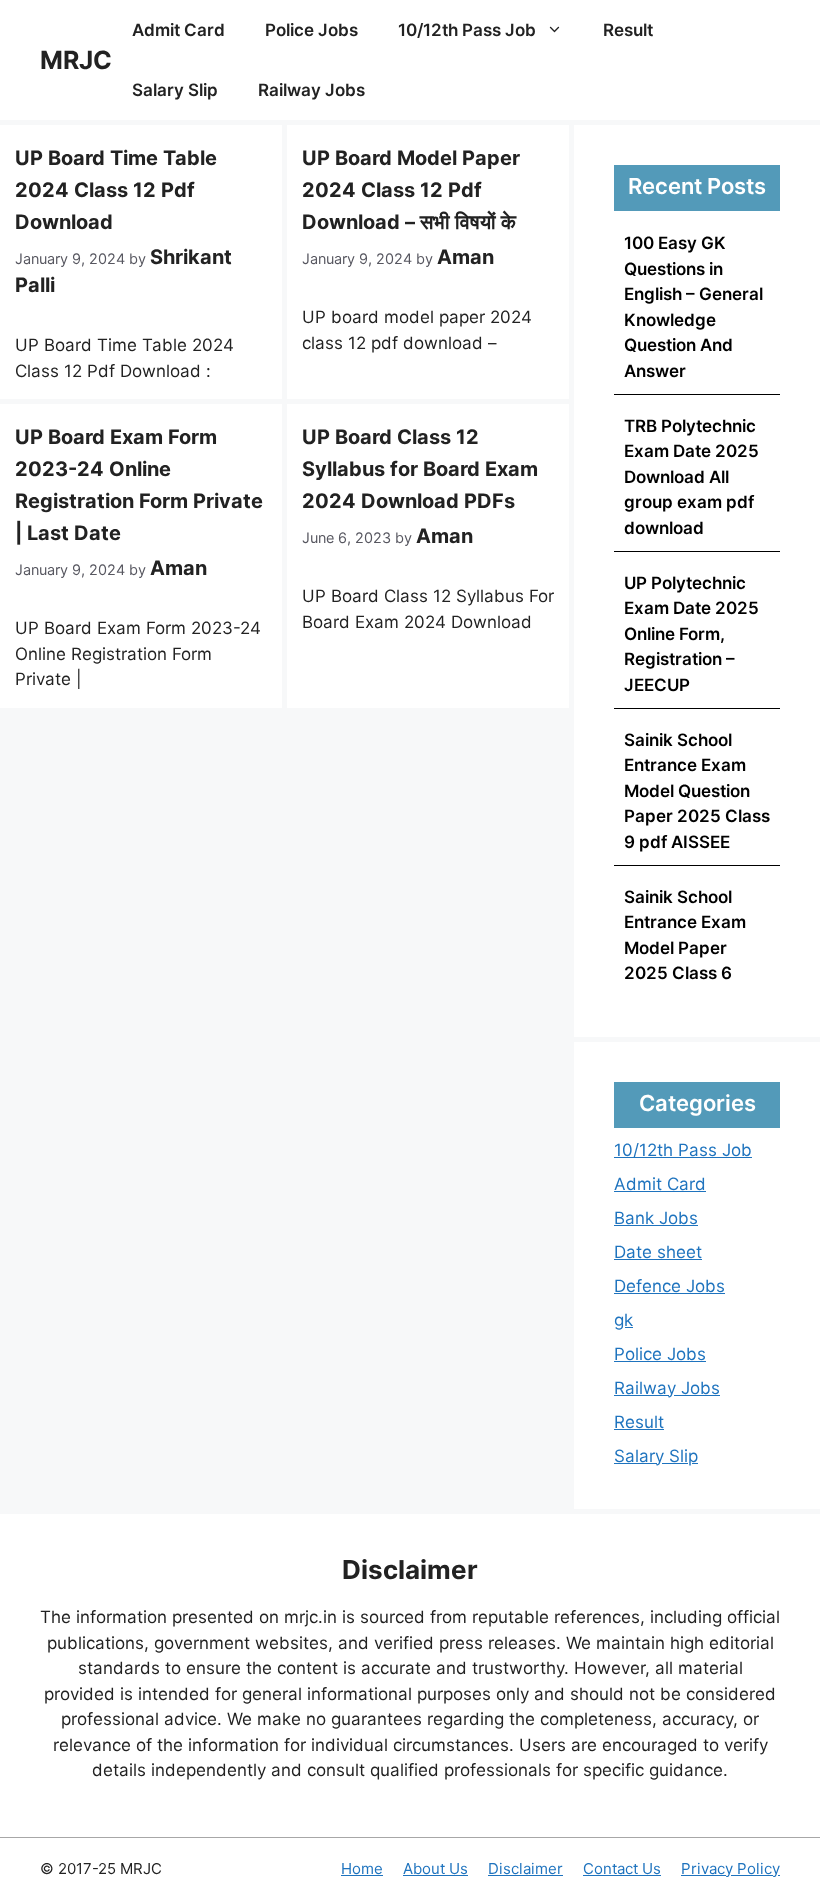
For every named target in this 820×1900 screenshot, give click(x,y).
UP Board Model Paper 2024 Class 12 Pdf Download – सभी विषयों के (411, 190)
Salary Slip (175, 90)
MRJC (76, 60)
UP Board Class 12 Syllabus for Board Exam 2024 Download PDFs (420, 469)
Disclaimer (525, 1868)
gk (623, 1320)
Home (362, 1868)
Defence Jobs (669, 1286)
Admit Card (178, 30)
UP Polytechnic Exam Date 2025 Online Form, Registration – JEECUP (691, 634)
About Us (435, 1868)
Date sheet (658, 1252)
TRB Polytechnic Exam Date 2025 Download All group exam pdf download (691, 477)
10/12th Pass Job (467, 30)
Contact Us (622, 1868)
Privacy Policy (730, 1868)
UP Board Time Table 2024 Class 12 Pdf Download (116, 190)
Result (628, 30)
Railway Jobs (311, 90)
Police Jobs (311, 30)
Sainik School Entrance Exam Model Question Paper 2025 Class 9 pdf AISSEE (697, 791)
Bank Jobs (656, 1218)
